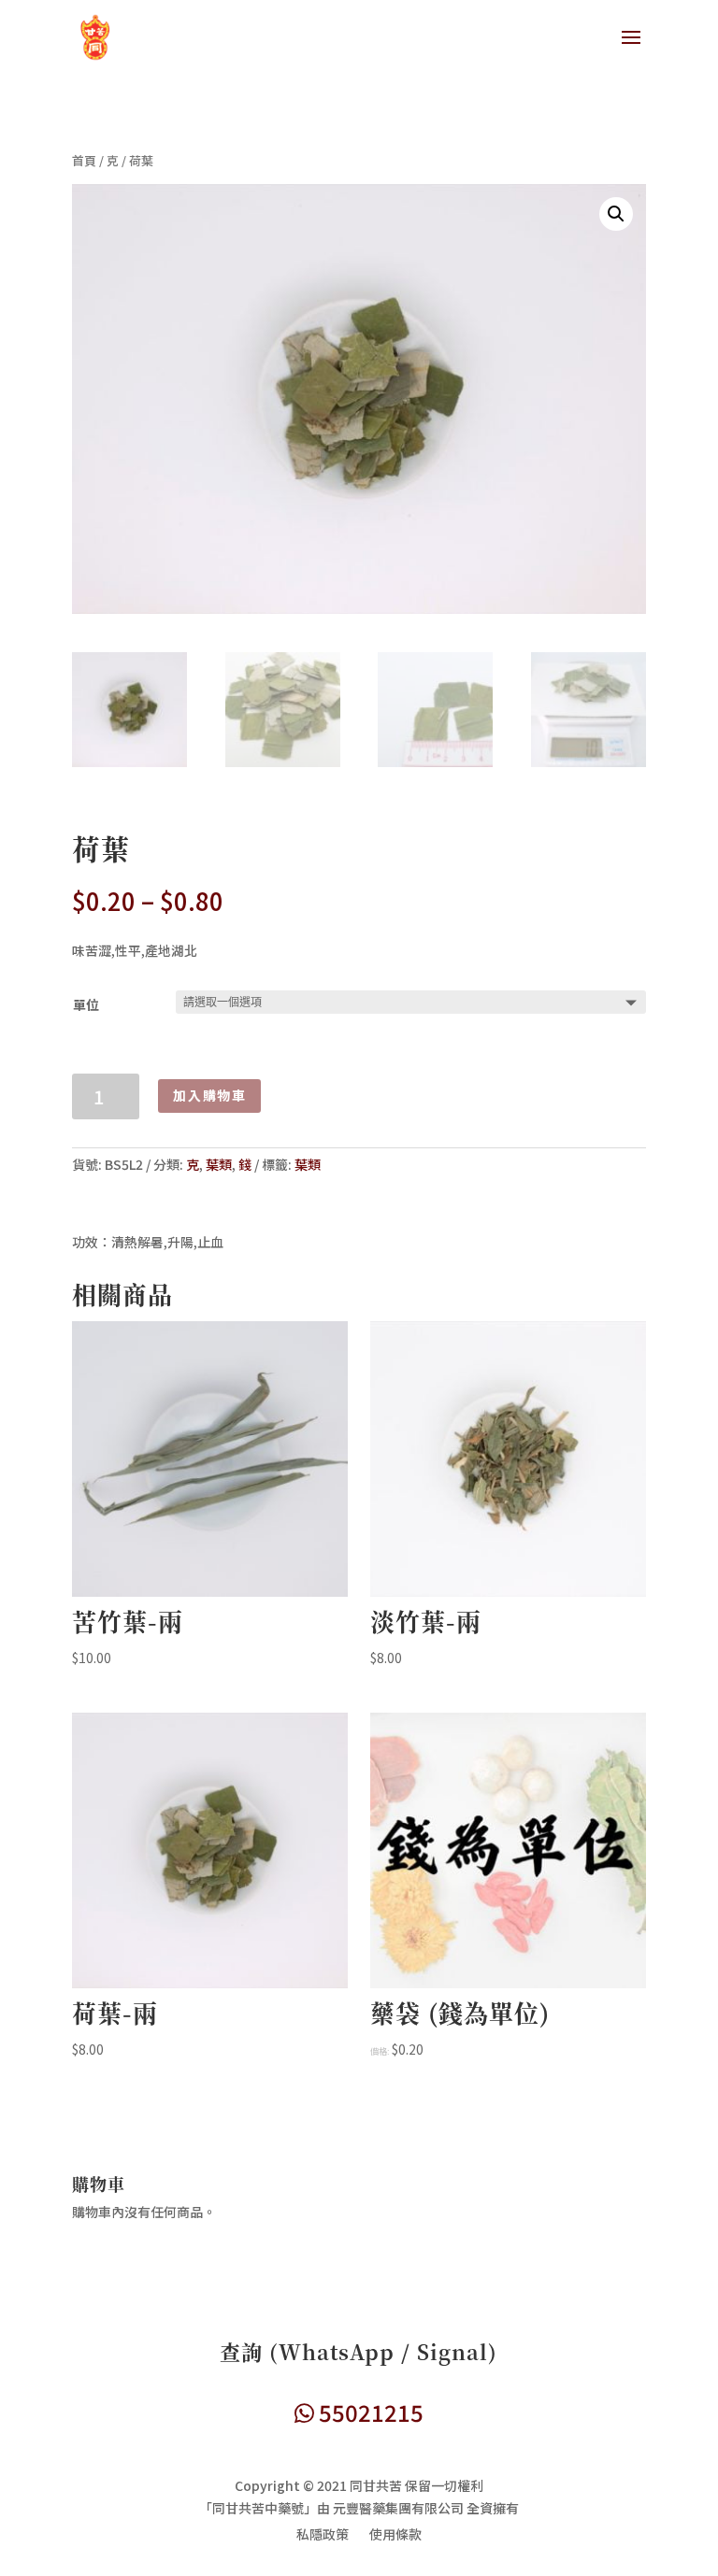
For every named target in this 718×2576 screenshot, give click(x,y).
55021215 (369, 2412)
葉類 (219, 1164)
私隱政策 (323, 2535)
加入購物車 (209, 1095)
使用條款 (395, 2535)
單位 (86, 1004)
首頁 (84, 160)
